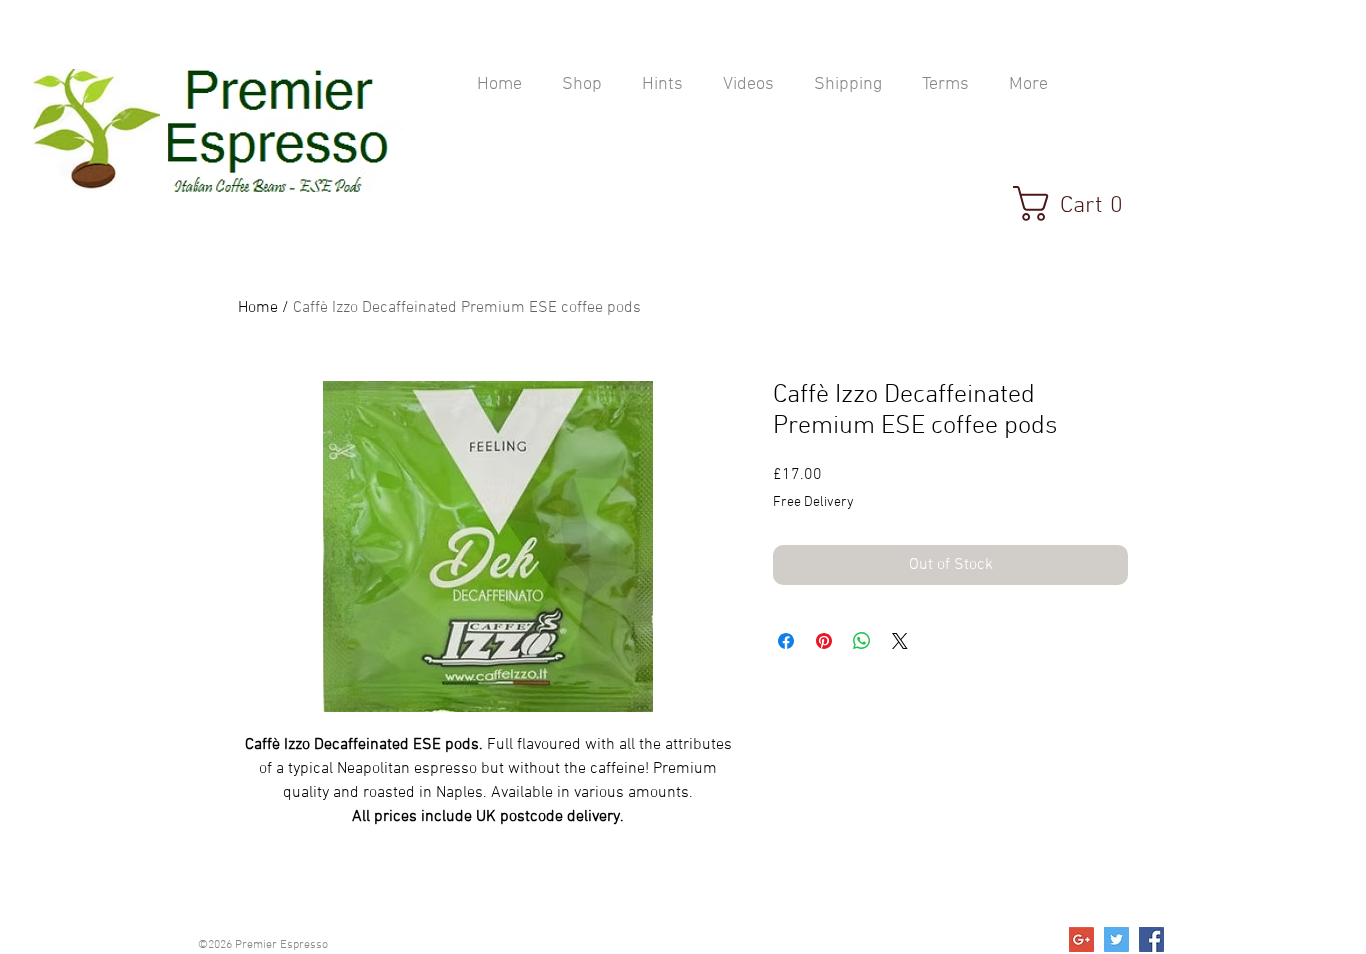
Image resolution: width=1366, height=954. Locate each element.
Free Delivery (813, 502)
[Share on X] (900, 641)
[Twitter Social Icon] (1116, 939)
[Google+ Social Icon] (1081, 939)
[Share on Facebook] (786, 641)
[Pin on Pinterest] (824, 641)
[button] (1079, 203)
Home (258, 308)
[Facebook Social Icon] (1151, 939)
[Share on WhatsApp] (862, 641)
